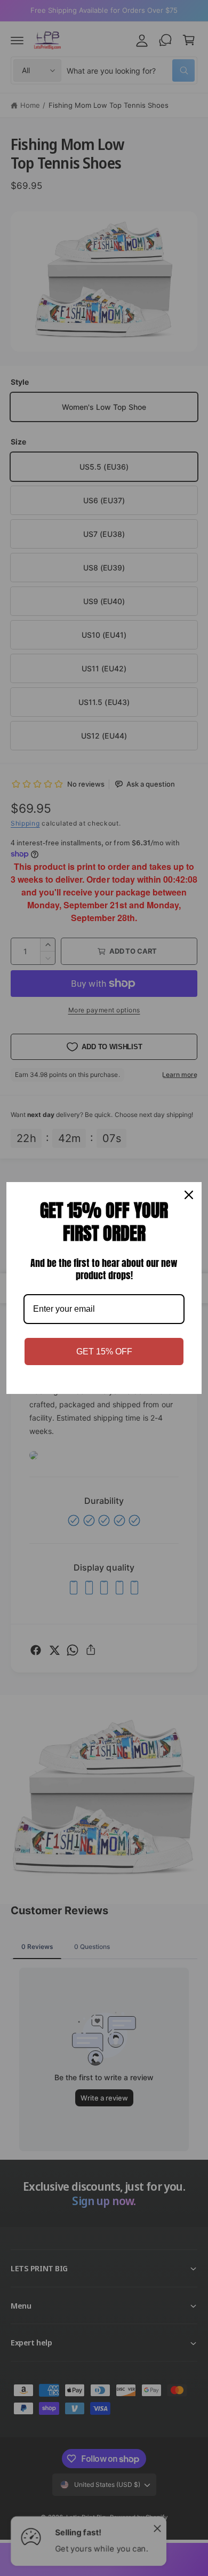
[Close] (189, 1195)
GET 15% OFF (104, 1352)
